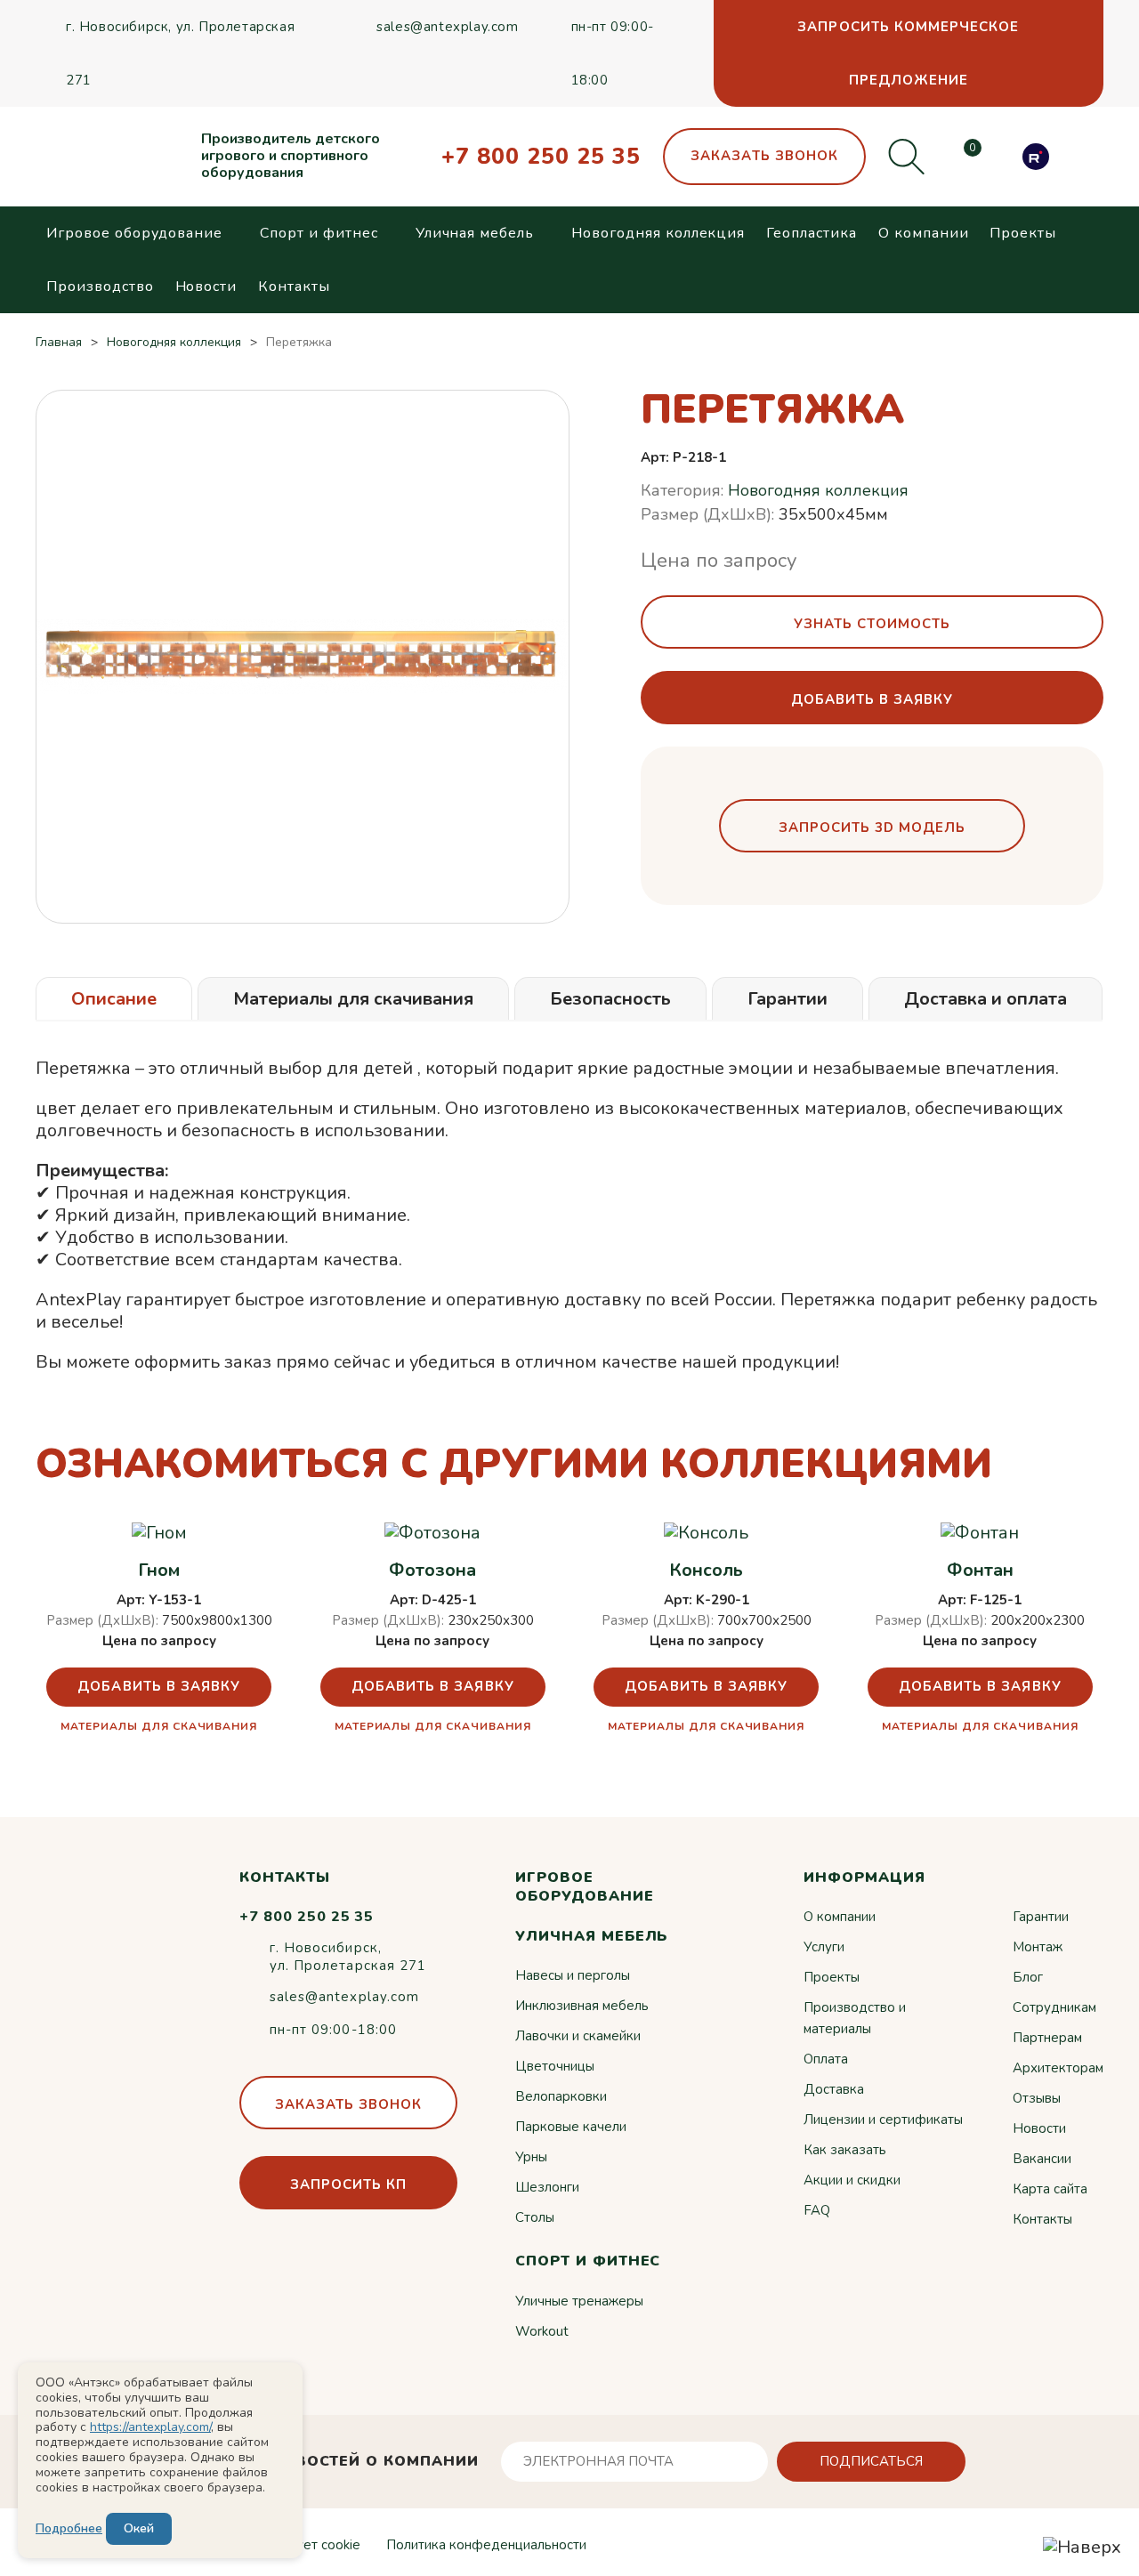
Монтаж (1038, 1947)
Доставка (834, 2089)
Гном (159, 1571)
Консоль (706, 1571)
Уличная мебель (475, 233)
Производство (100, 287)
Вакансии (1042, 2159)
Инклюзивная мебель (582, 2006)
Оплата (826, 2059)
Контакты (294, 287)
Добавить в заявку (159, 1686)
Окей (139, 2528)
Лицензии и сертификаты (883, 2120)
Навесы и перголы (573, 1975)
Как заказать (845, 2150)
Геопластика (812, 233)
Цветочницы (555, 2066)
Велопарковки (561, 2096)
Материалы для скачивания (159, 1726)
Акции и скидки (852, 2180)
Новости (206, 287)
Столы (535, 2217)
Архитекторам (1058, 2068)
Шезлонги (547, 2187)
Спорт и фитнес (319, 233)
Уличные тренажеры (579, 2301)
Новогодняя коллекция (658, 233)
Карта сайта (1050, 2189)
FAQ (817, 2210)
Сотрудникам (1054, 2007)
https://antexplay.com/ (150, 2427)
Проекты (1023, 233)
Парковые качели (571, 2127)
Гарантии (1041, 1917)
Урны (531, 2157)
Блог (1028, 1977)
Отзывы (1037, 2098)
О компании (924, 233)
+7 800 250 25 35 (541, 157)
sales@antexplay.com (447, 27)
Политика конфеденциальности (486, 2545)
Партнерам (1047, 2038)
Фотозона (432, 1571)
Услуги (824, 1947)
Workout (542, 2331)
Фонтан (980, 1571)
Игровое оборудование (134, 233)
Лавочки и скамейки (578, 2036)
